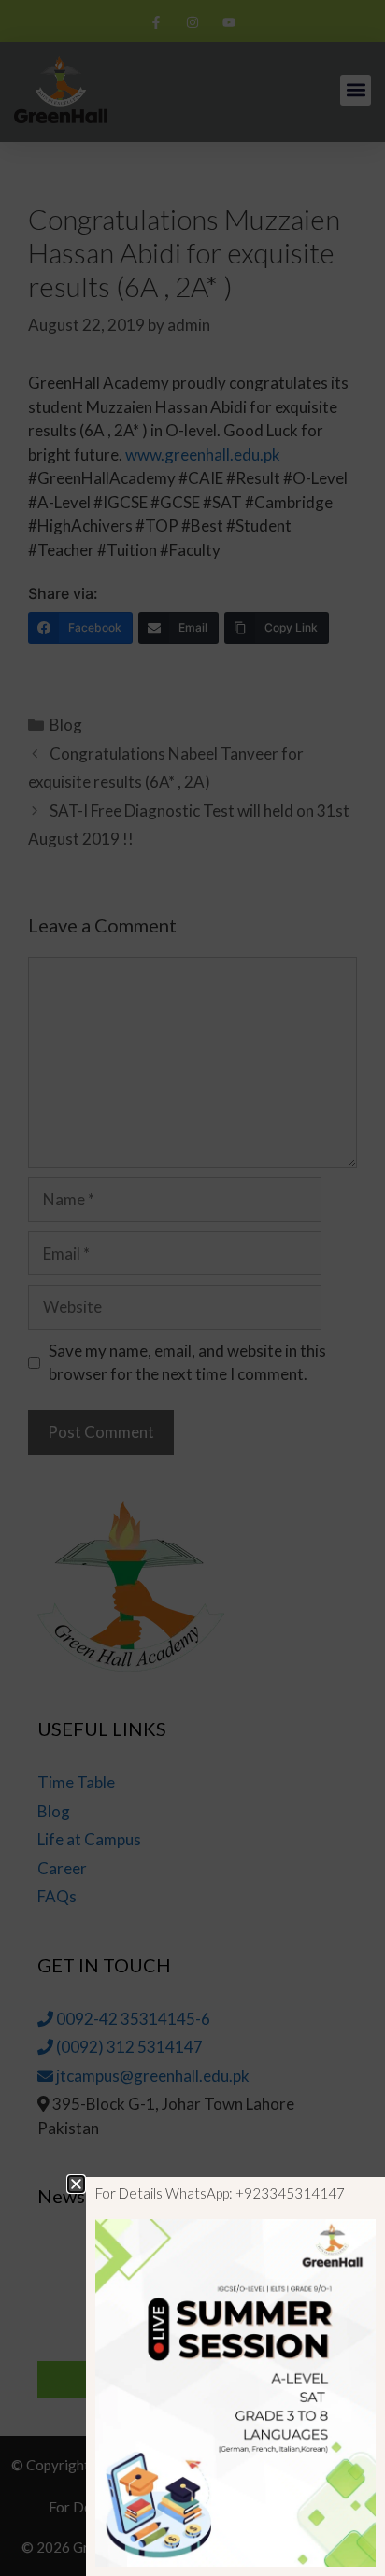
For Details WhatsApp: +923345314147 (220, 2193)
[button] (76, 2184)
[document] (192, 1288)
